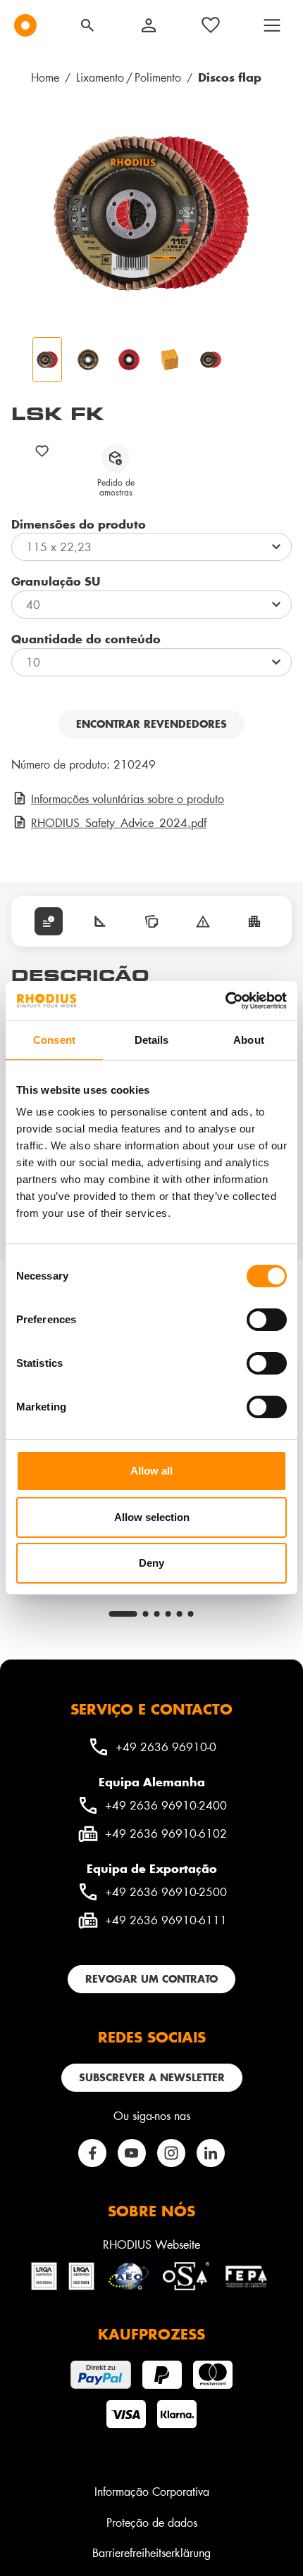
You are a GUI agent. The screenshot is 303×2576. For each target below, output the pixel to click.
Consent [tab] (54, 1040)
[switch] (267, 1320)
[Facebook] (92, 2153)
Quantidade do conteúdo (86, 638)
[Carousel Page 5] (180, 1614)
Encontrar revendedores (151, 724)
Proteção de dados (152, 2522)
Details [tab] (152, 1040)
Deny (151, 1563)
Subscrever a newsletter (152, 2077)
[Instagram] (171, 2153)
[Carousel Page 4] (168, 1614)
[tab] (49, 921)
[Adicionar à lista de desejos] (42, 451)
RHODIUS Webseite (151, 2244)
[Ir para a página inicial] (25, 25)
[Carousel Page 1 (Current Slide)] (123, 1614)
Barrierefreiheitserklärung (151, 2552)
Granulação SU (56, 581)
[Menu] (272, 25)
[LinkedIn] (211, 2153)
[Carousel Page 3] (157, 1614)
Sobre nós (151, 2211)
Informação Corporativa (152, 2491)
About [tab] (249, 1040)
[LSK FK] (151, 213)
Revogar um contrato (151, 1979)
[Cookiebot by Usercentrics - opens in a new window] (225, 1001)
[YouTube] (132, 2153)
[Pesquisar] (87, 25)
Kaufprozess (151, 2334)
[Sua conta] (149, 25)
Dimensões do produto (79, 524)
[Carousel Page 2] (146, 1614)
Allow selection (152, 1517)
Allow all (151, 1471)
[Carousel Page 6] (191, 1614)
